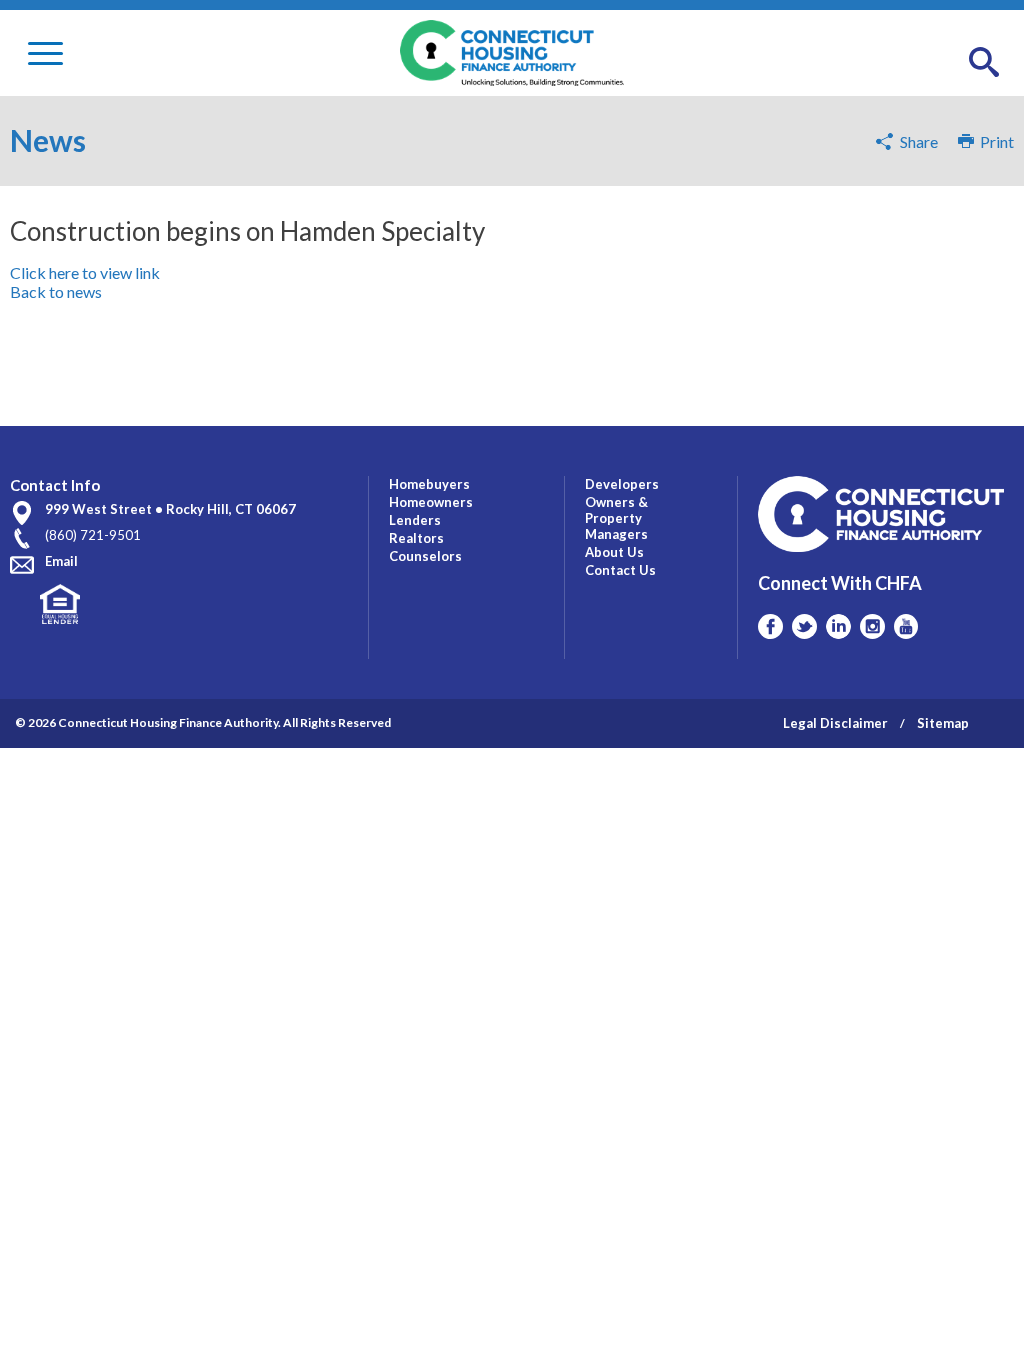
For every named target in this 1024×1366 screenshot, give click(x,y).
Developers (622, 484)
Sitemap (943, 723)
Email (61, 561)
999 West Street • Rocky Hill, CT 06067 (170, 509)
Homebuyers (429, 484)
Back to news (56, 291)
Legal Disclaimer (835, 723)
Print (994, 141)
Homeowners (431, 502)
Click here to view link (85, 272)
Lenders (415, 520)
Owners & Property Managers (616, 518)
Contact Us (620, 570)
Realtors (416, 538)
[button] (984, 63)
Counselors (425, 556)
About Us (614, 552)
